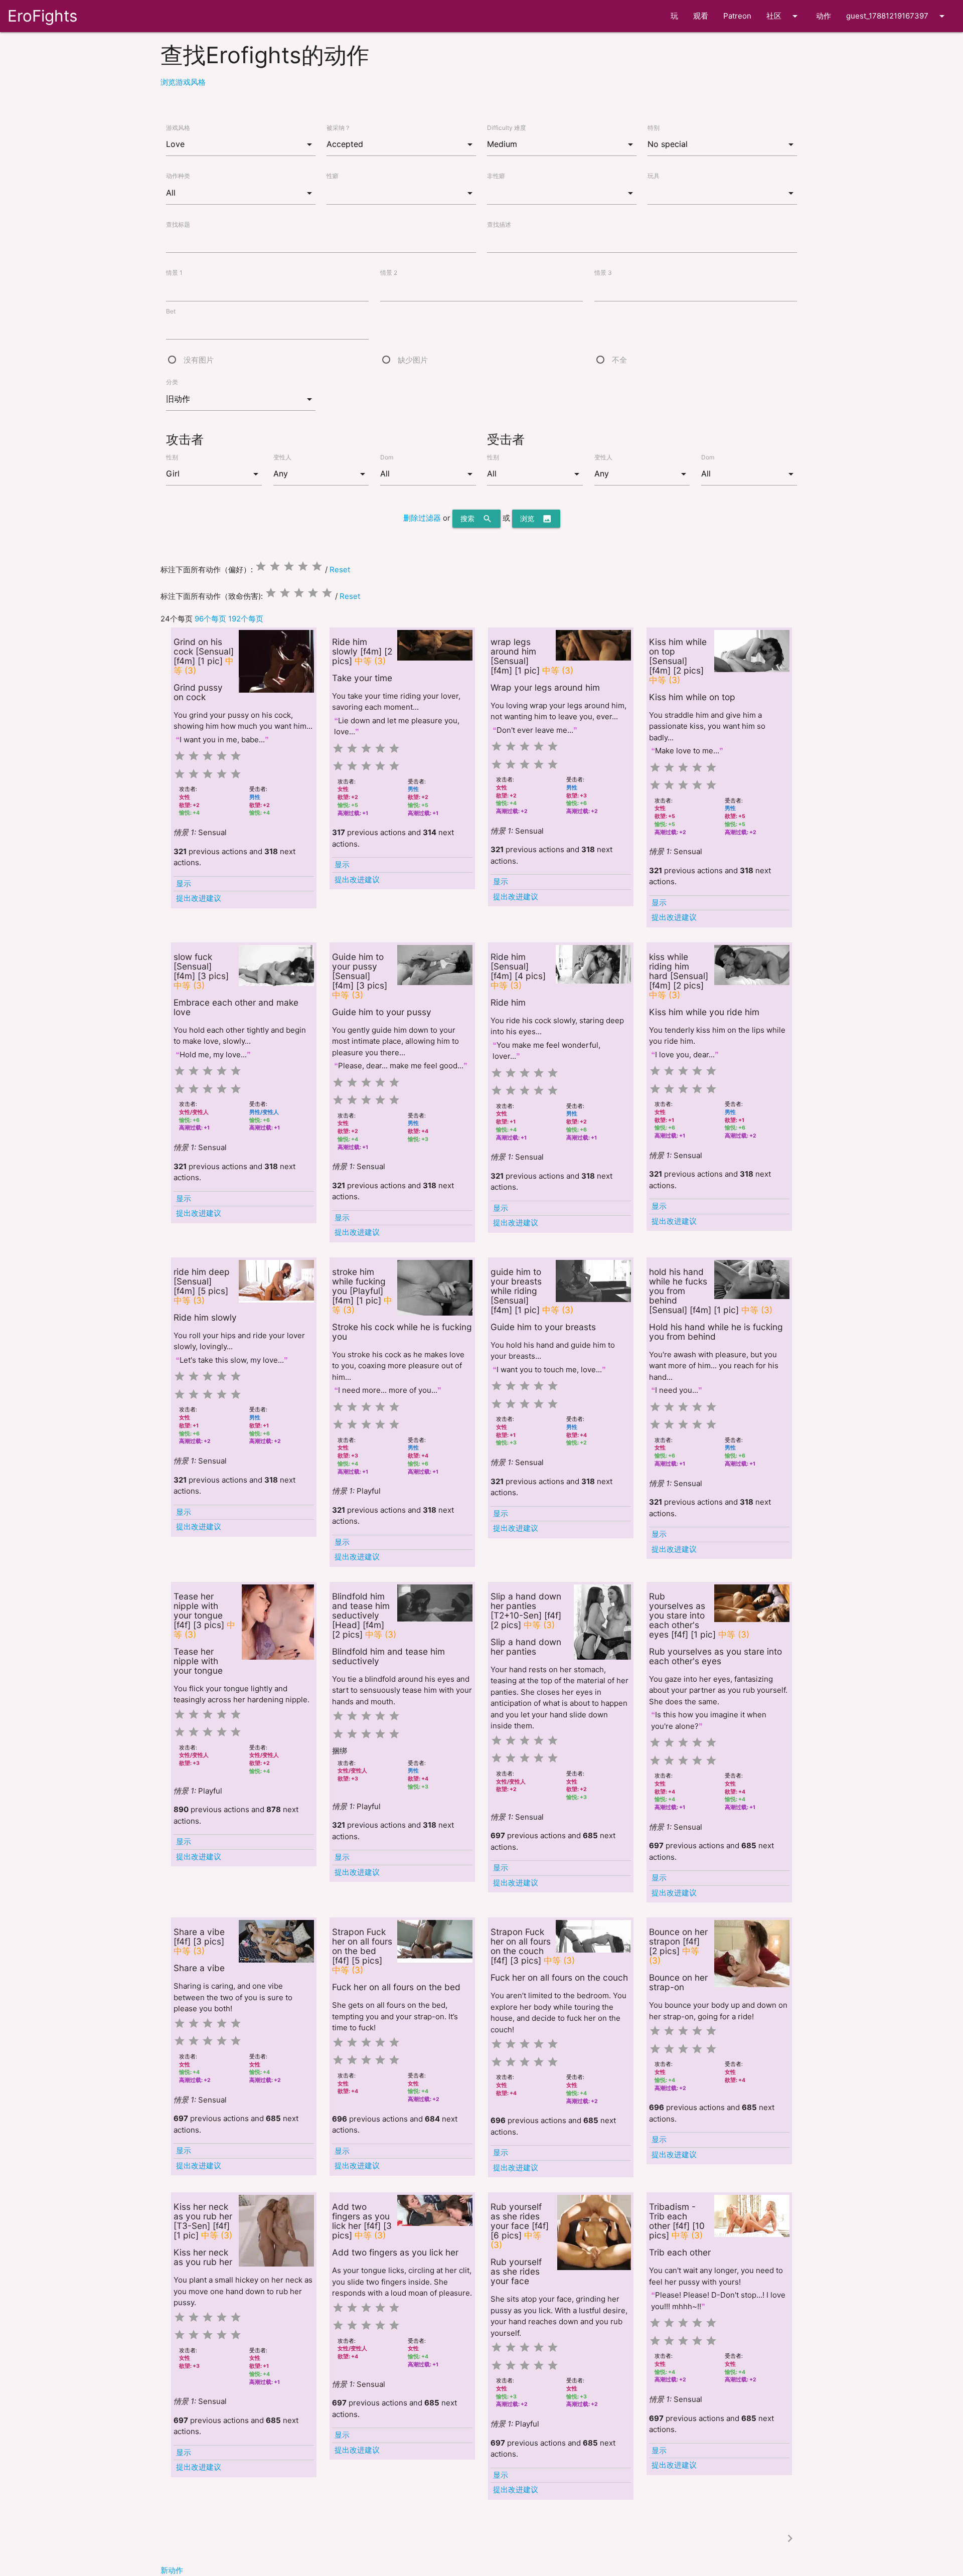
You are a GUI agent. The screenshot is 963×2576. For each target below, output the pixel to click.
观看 (701, 16)
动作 (824, 16)
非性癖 (496, 176)
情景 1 (174, 273)
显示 (184, 883)
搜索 (476, 519)
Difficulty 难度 (507, 128)
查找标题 (178, 224)
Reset (340, 570)
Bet (171, 311)
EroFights (42, 16)
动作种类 (178, 176)
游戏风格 (178, 128)
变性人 (282, 457)
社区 (784, 16)
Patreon (737, 16)
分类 (172, 382)
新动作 (172, 2570)
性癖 (333, 176)
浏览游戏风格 (183, 82)
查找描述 (499, 224)
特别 (654, 128)
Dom (387, 457)
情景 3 (603, 273)
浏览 (536, 519)
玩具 (654, 176)
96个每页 (210, 619)
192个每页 (246, 619)
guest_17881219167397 (897, 16)
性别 (172, 457)
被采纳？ (339, 128)
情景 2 (389, 273)
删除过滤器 (422, 518)
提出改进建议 (199, 898)
